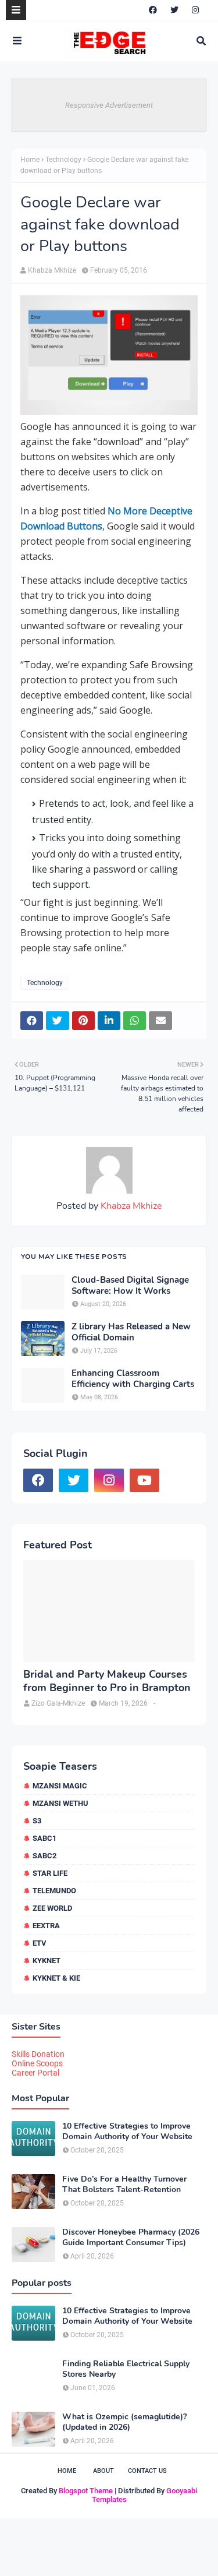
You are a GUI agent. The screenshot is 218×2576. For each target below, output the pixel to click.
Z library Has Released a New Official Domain (131, 1333)
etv (40, 1943)
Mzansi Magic (60, 1786)
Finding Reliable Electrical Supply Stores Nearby (126, 2369)
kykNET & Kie (56, 1978)
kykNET (47, 1961)
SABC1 (44, 1838)
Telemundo (54, 1891)
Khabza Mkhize (52, 270)
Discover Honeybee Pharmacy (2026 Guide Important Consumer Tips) (131, 2238)
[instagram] (195, 10)
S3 (37, 1821)
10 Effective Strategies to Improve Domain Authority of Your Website (127, 2132)
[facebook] (153, 10)
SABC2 (44, 1856)
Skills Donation (38, 2054)
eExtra (46, 1926)
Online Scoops (37, 2063)
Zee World (52, 1908)
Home (30, 160)
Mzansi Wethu (60, 1803)
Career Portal (35, 2073)
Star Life (50, 1873)
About (103, 2471)
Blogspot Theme (86, 2491)
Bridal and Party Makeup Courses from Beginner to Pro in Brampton (107, 1681)
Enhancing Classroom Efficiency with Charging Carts (133, 1379)
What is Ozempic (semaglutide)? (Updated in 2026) (124, 2422)
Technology (63, 160)
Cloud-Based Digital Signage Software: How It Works (130, 1286)
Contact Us (147, 2471)
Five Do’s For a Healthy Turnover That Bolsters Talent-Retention (124, 2185)
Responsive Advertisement (109, 105)
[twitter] (174, 10)
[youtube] (144, 1480)
